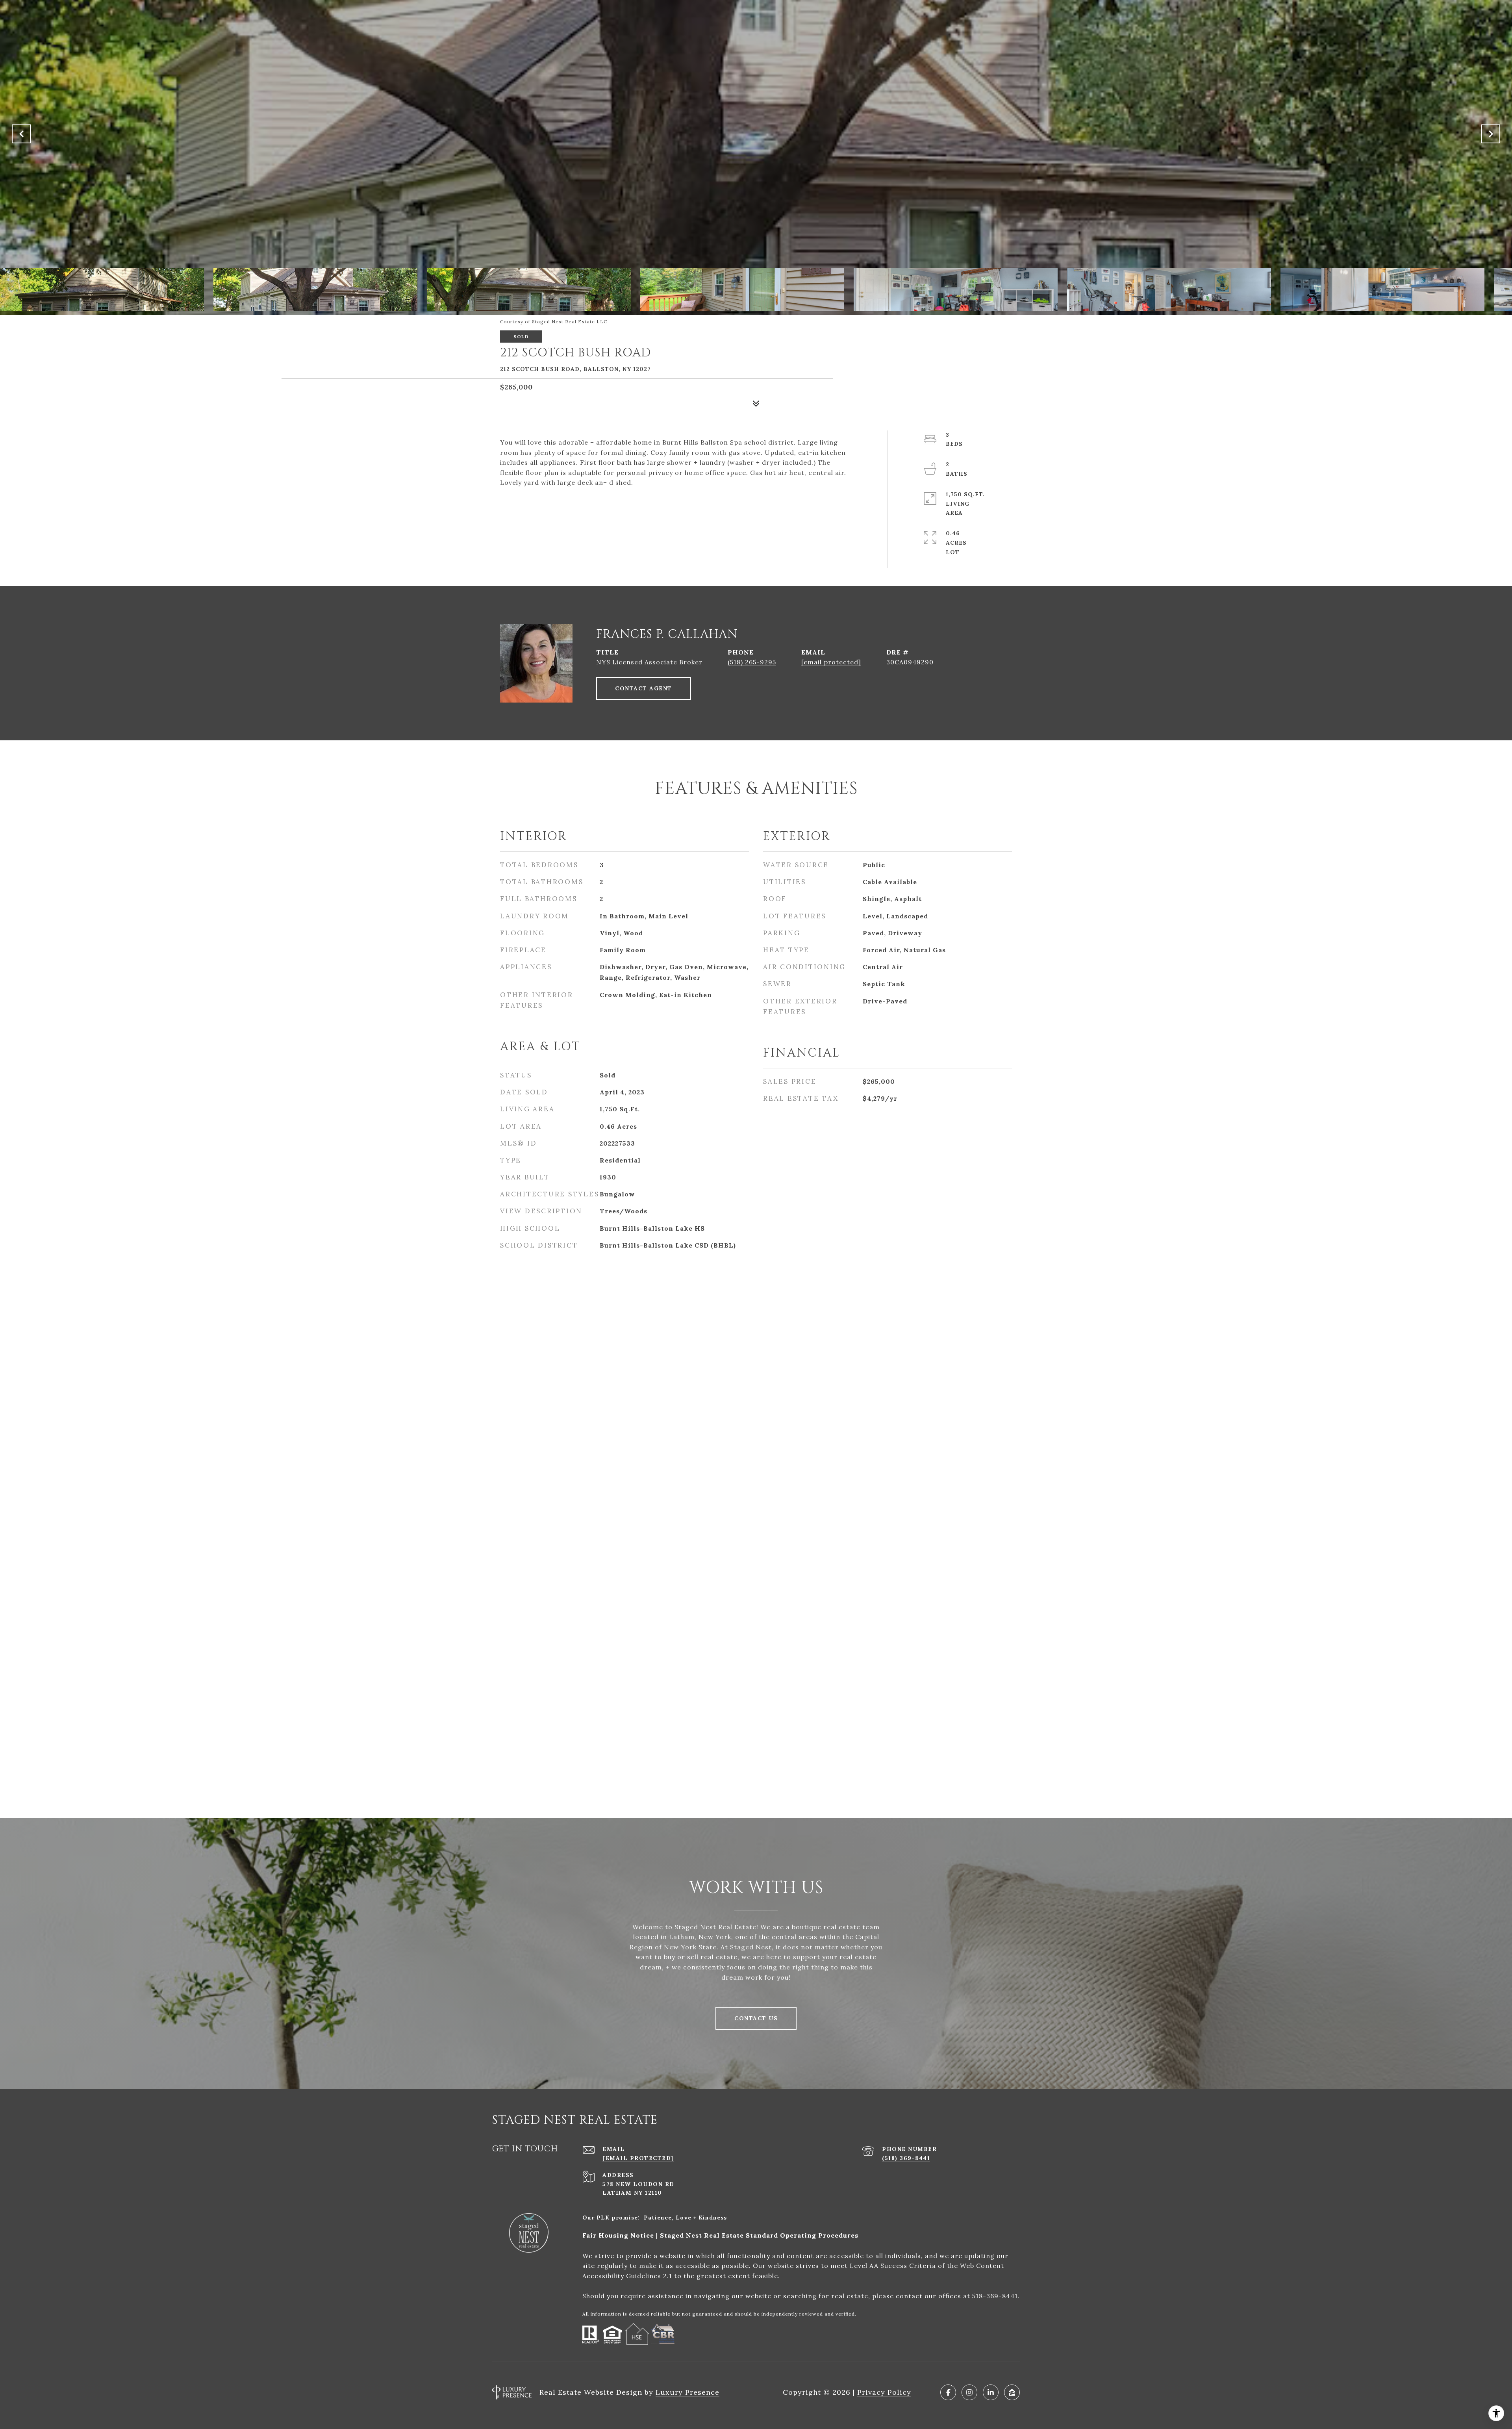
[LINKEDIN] (991, 2392)
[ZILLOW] (1012, 2392)
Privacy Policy (884, 2392)
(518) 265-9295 (752, 662)
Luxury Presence (687, 2392)
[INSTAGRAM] (969, 2392)
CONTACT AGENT (644, 688)
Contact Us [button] (756, 2018)
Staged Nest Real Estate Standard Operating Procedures (759, 2235)
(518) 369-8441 (906, 2158)
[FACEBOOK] (948, 2392)
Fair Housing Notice (618, 2235)
